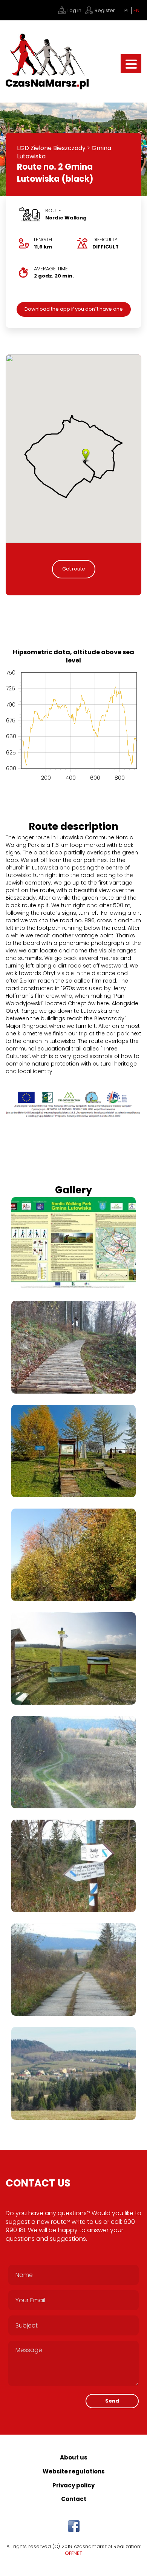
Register (105, 10)
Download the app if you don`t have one (74, 309)
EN (136, 11)
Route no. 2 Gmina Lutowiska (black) (55, 173)
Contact (74, 2499)
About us (74, 2457)
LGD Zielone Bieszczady (51, 148)
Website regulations (74, 2471)
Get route (74, 569)
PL (127, 11)
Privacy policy (73, 2485)
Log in (74, 10)
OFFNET (73, 2553)
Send (112, 2401)
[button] (86, 456)
